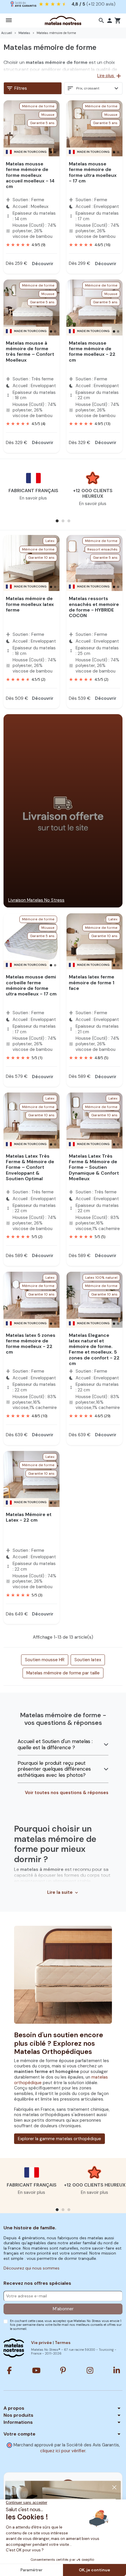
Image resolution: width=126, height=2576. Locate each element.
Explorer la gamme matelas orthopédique (59, 2139)
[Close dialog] (114, 2487)
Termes (63, 2343)
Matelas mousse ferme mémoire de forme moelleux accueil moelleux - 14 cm (30, 175)
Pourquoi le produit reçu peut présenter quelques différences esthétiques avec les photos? (54, 1769)
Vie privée (41, 2343)
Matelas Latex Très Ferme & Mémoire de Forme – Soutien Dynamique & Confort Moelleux (94, 1167)
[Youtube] (36, 2370)
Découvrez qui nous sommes (31, 2268)
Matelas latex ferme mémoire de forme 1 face (92, 982)
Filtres (17, 88)
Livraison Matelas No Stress (36, 900)
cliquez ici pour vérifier (63, 2451)
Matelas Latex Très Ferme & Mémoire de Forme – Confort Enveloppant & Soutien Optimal (30, 1167)
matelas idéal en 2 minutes (69, 4)
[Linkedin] (117, 2370)
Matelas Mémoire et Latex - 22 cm (29, 1517)
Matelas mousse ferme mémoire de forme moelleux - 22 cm (92, 352)
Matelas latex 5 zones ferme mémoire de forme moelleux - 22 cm (31, 1344)
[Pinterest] (63, 2370)
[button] (101, 21)
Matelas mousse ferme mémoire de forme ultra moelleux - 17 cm (93, 172)
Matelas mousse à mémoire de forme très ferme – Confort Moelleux (30, 352)
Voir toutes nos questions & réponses (67, 1793)
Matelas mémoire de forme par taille (63, 1673)
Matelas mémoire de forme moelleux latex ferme (30, 604)
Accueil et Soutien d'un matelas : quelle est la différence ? (55, 1744)
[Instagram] (90, 2370)
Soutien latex (88, 1660)
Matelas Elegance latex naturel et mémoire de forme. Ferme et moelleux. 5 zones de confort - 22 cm (94, 1349)
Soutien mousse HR (45, 1660)
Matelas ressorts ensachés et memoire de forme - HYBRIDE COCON (94, 607)
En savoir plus (33, 498)
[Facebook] (9, 2370)
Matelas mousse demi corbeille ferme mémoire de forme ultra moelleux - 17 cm (31, 985)
